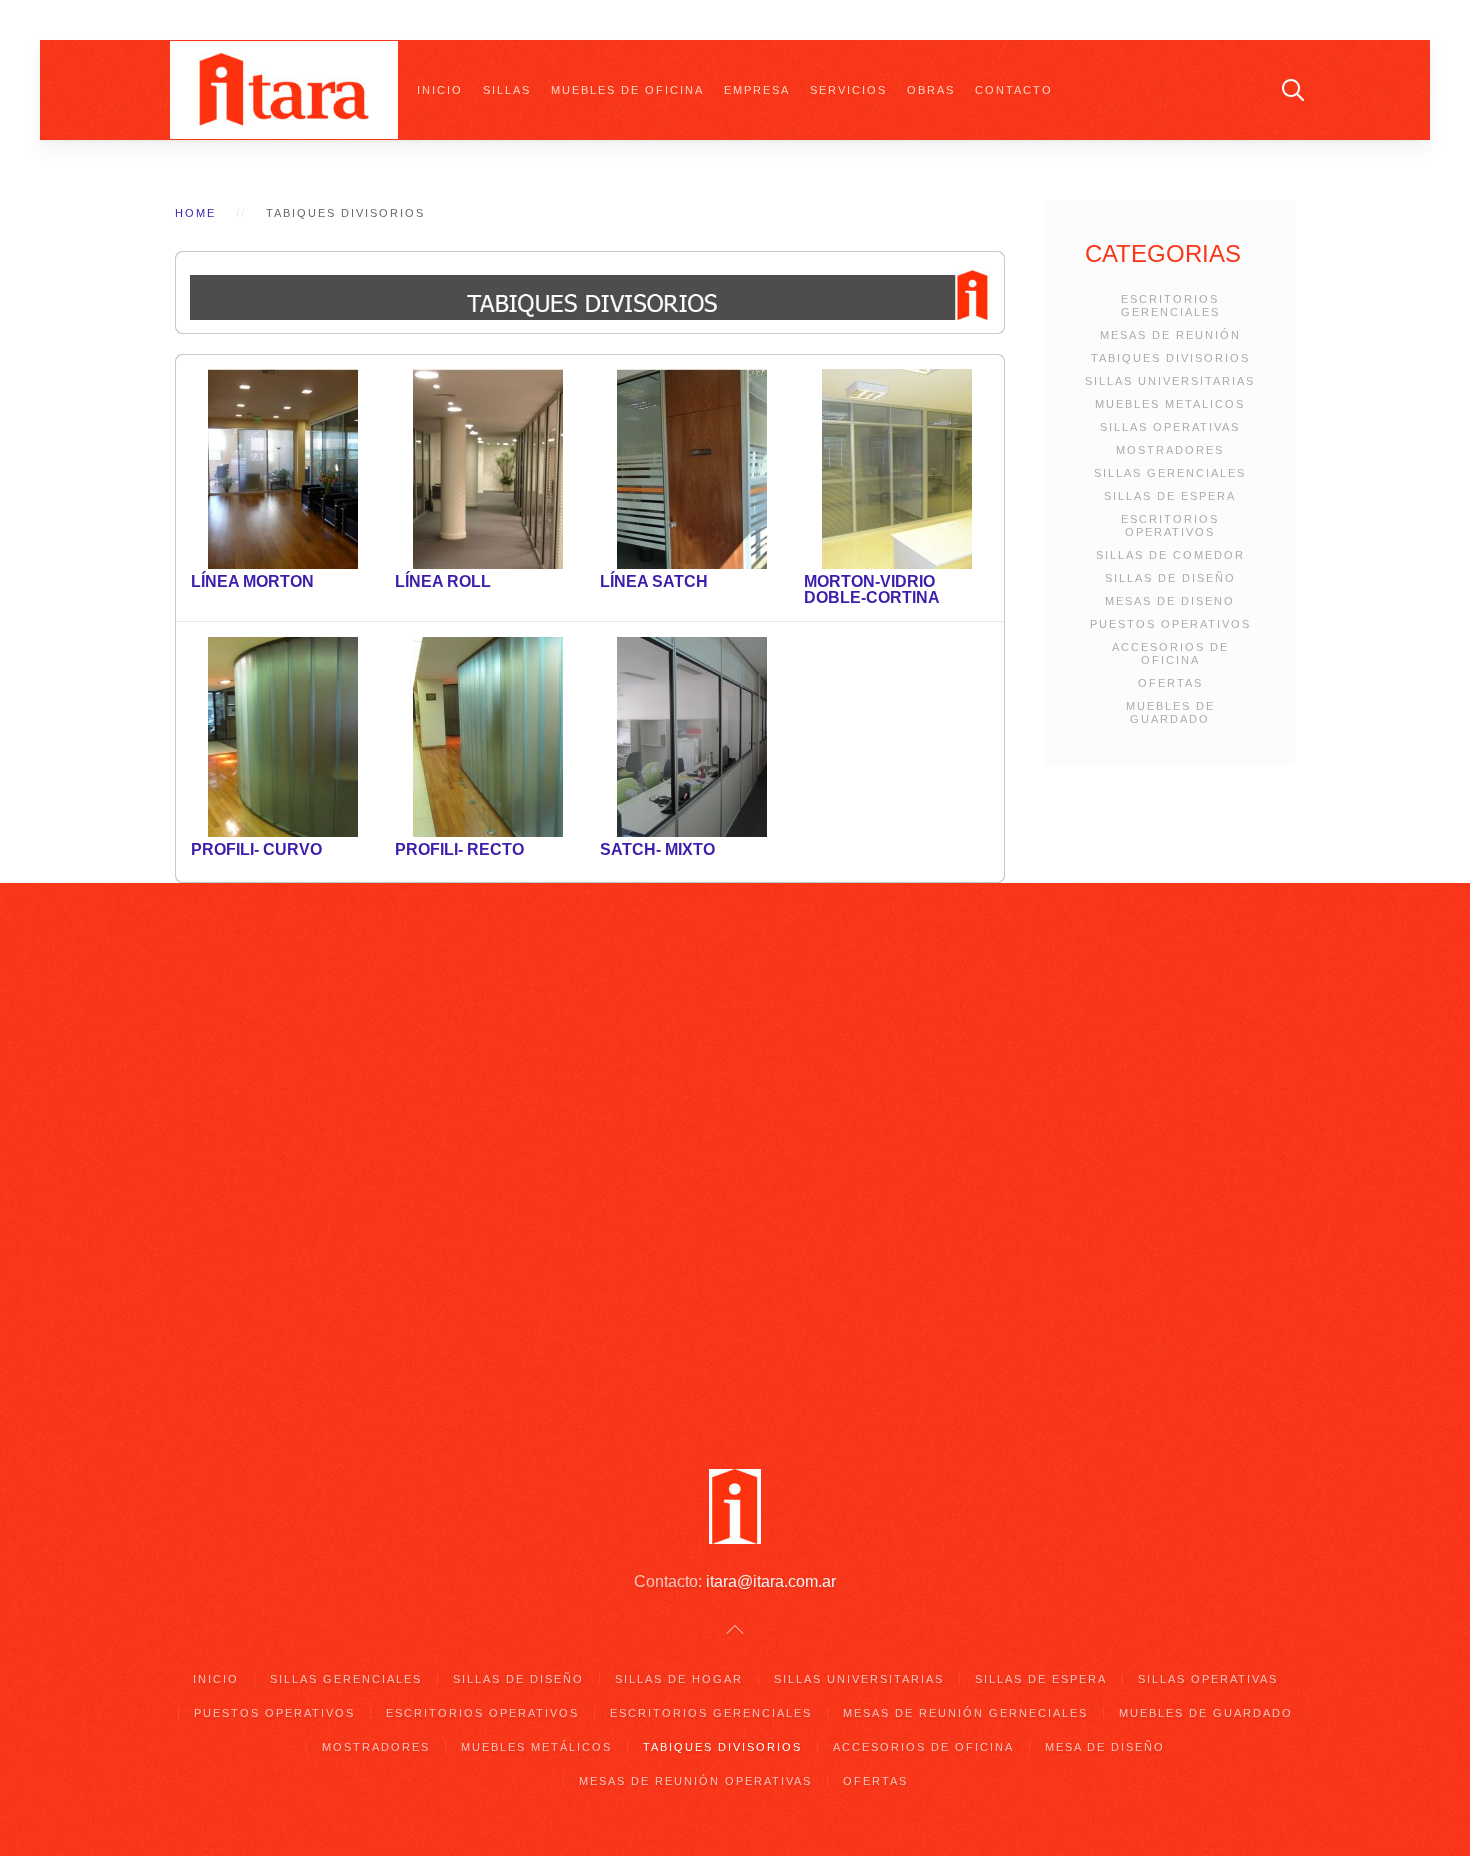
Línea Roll (443, 581)
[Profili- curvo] (283, 736)
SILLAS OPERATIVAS (1170, 427)
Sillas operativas (1208, 1679)
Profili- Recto (459, 849)
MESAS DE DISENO (1170, 601)
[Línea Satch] (692, 468)
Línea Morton (252, 581)
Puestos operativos (274, 1713)
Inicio (440, 90)
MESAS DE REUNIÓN (1170, 335)
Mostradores (376, 1747)
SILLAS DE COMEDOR (1170, 555)
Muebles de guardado (1206, 1713)
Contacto (1014, 90)
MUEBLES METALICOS (1170, 404)
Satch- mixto (657, 849)
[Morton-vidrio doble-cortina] (897, 468)
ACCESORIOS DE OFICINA (1170, 653)
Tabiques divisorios (722, 1747)
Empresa (757, 90)
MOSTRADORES (1170, 450)
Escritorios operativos (482, 1713)
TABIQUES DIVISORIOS (1170, 358)
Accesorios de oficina (923, 1747)
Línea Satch (654, 581)
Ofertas (875, 1781)
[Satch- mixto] (692, 736)
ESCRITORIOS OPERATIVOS (1170, 525)
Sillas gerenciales (346, 1679)
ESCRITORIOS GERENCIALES (1170, 305)
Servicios (848, 90)
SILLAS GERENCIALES (1170, 473)
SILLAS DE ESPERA (1170, 496)
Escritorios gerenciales (711, 1713)
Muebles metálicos (536, 1747)
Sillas (507, 90)
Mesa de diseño (1105, 1747)
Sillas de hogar (679, 1679)
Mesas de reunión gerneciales (965, 1713)
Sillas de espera (1041, 1679)
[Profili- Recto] (488, 736)
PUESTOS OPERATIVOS (1170, 624)
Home (195, 213)
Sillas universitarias (859, 1679)
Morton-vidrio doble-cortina (872, 589)
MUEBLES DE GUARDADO (1170, 712)
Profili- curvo (256, 849)
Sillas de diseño (518, 1679)
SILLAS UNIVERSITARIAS (1170, 381)
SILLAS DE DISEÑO (1170, 578)
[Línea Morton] (283, 468)
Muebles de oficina (627, 90)
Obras (931, 90)
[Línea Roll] (488, 468)
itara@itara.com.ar (771, 1581)
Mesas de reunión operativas (695, 1781)
